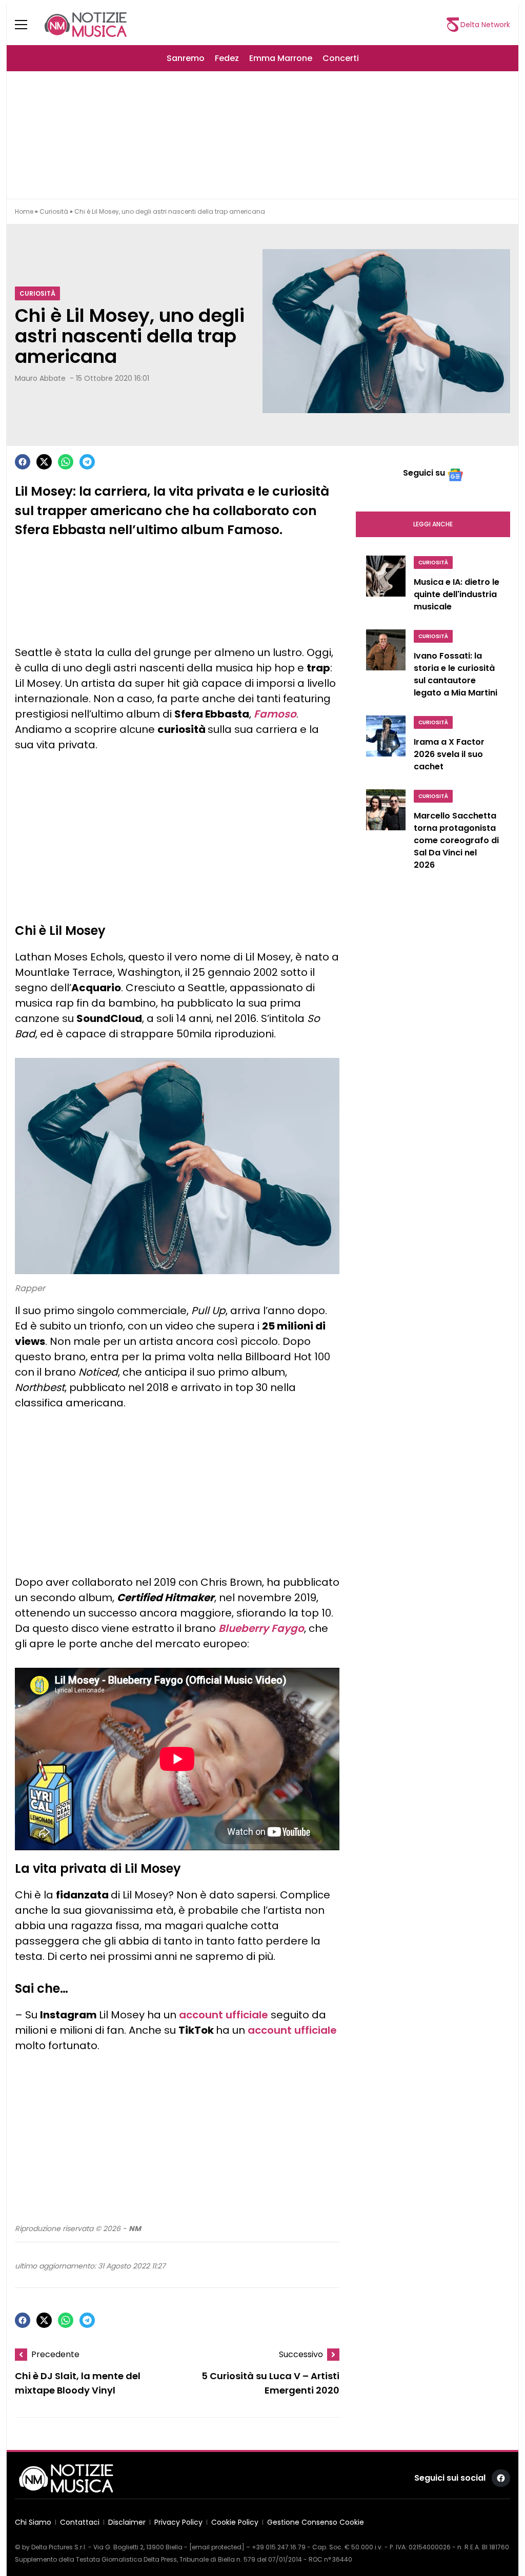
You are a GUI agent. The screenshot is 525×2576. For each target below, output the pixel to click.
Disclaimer (127, 2522)
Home (24, 211)
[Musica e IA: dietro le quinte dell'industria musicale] (386, 586)
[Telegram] (87, 462)
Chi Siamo (33, 2522)
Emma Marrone (281, 58)
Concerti (341, 58)
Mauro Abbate (40, 378)
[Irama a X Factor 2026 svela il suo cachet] (386, 746)
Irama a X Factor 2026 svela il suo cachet (449, 754)
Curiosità (54, 211)
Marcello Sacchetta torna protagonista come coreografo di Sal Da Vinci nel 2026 (456, 840)
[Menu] (27, 25)
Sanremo (186, 58)
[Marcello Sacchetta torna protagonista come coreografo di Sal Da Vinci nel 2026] (386, 832)
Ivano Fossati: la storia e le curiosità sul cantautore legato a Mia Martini (456, 674)
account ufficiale (224, 2015)
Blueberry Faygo (261, 1628)
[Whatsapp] (66, 462)
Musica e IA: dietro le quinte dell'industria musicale (457, 594)
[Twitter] (44, 462)
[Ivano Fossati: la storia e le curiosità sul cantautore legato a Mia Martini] (386, 666)
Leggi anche (433, 524)
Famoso (275, 714)
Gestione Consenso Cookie (316, 2522)
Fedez (227, 58)
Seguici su (424, 473)
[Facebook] (23, 462)
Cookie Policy (235, 2522)
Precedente (55, 2354)
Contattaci (80, 2522)
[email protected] (217, 2547)
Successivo (301, 2354)
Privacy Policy (178, 2522)
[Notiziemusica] (86, 25)
